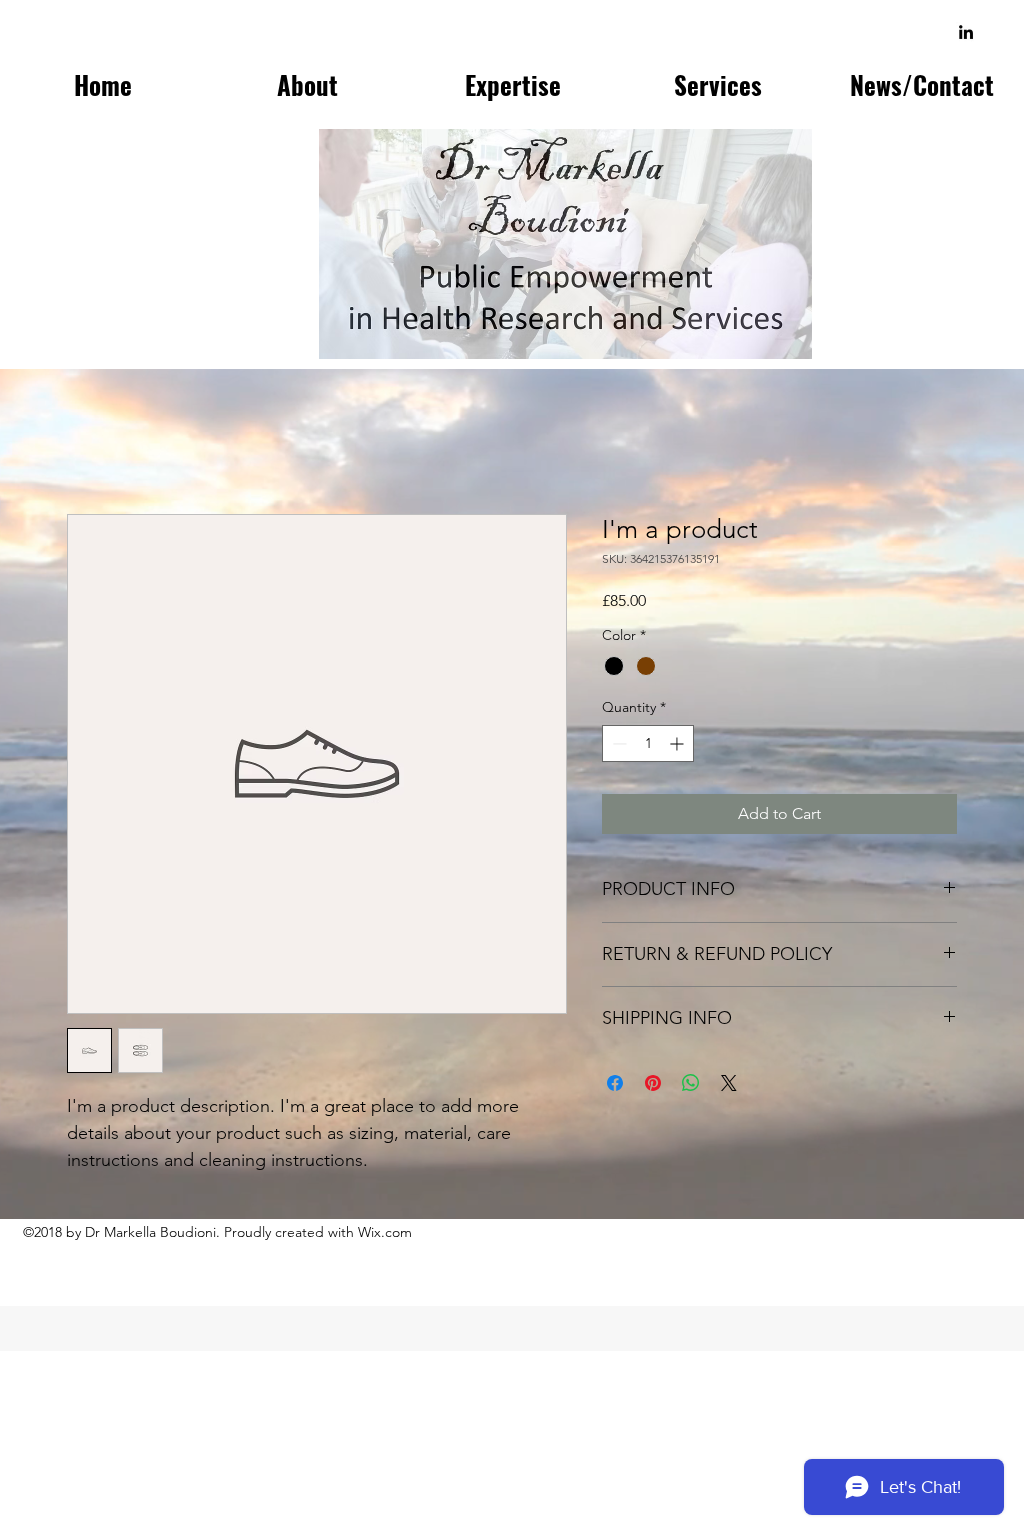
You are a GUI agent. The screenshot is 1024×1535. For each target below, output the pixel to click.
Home (89, 441)
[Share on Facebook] (615, 1083)
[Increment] (678, 743)
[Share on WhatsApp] (691, 1083)
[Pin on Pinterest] (653, 1083)
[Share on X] (729, 1083)
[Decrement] (617, 743)
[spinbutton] (648, 743)
